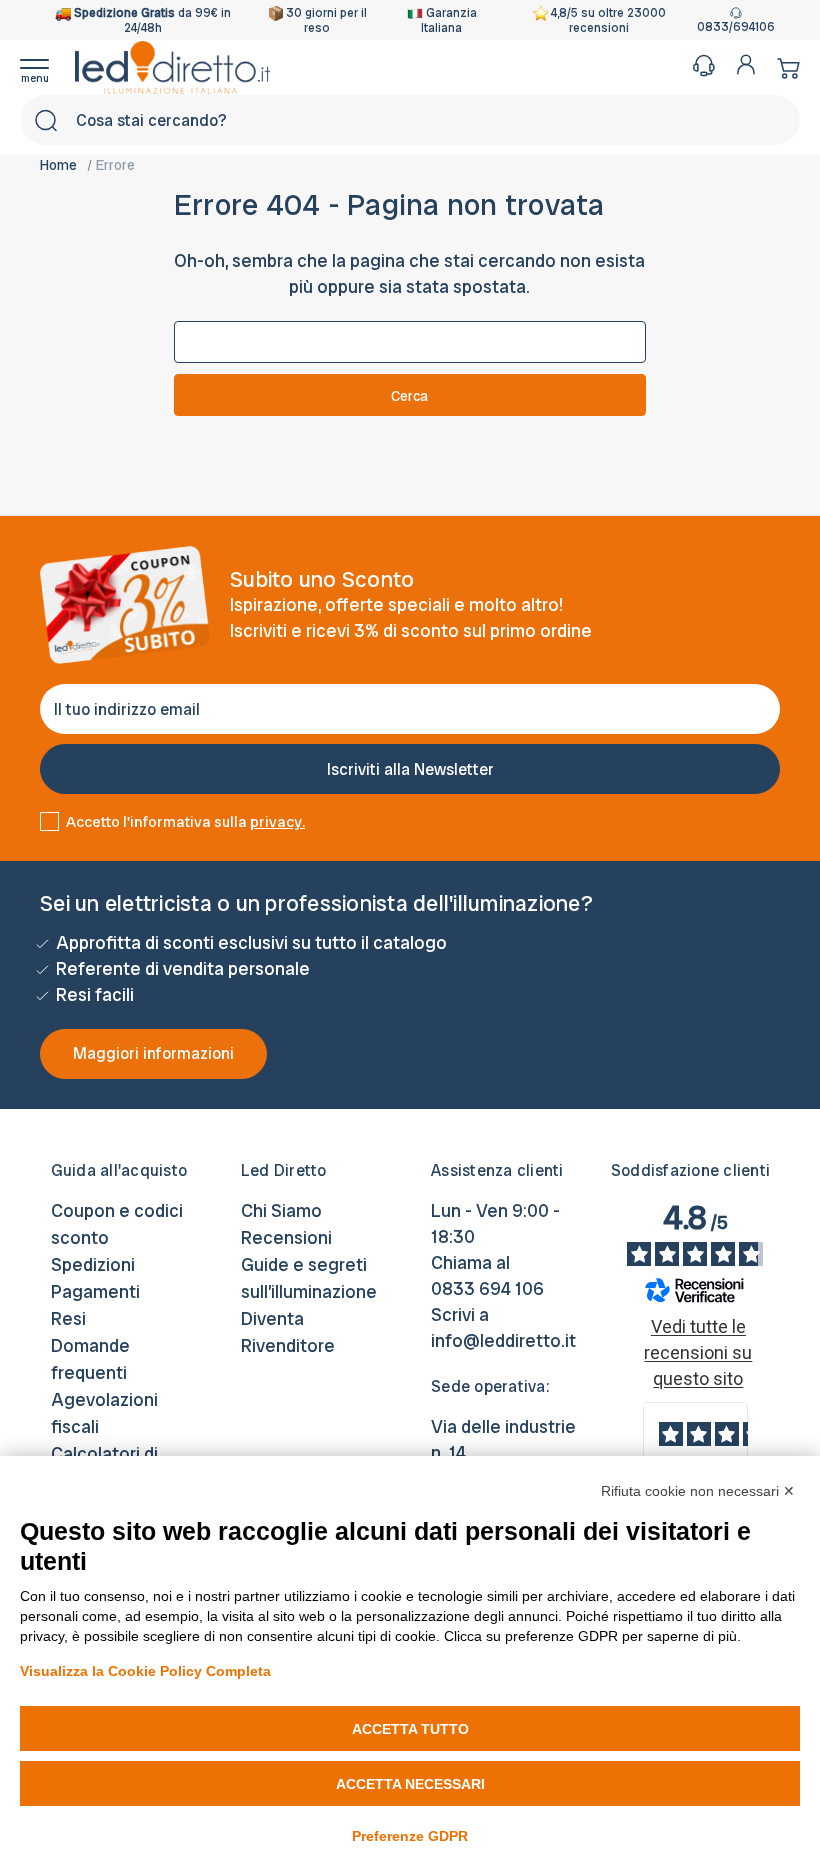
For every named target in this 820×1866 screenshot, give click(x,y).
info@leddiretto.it (503, 1340)
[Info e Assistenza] (704, 65)
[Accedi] (746, 64)
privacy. (277, 822)
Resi (68, 1318)
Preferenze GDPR (410, 1836)
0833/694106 (736, 27)
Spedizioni (93, 1264)
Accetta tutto (410, 1729)
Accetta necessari (410, 1784)
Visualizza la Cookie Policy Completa (145, 1671)
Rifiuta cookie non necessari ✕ (698, 1491)
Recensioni (286, 1237)
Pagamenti (95, 1291)
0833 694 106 (487, 1288)
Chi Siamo (281, 1210)
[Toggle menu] (47, 67)
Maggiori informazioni (153, 1053)
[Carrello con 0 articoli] (783, 67)
